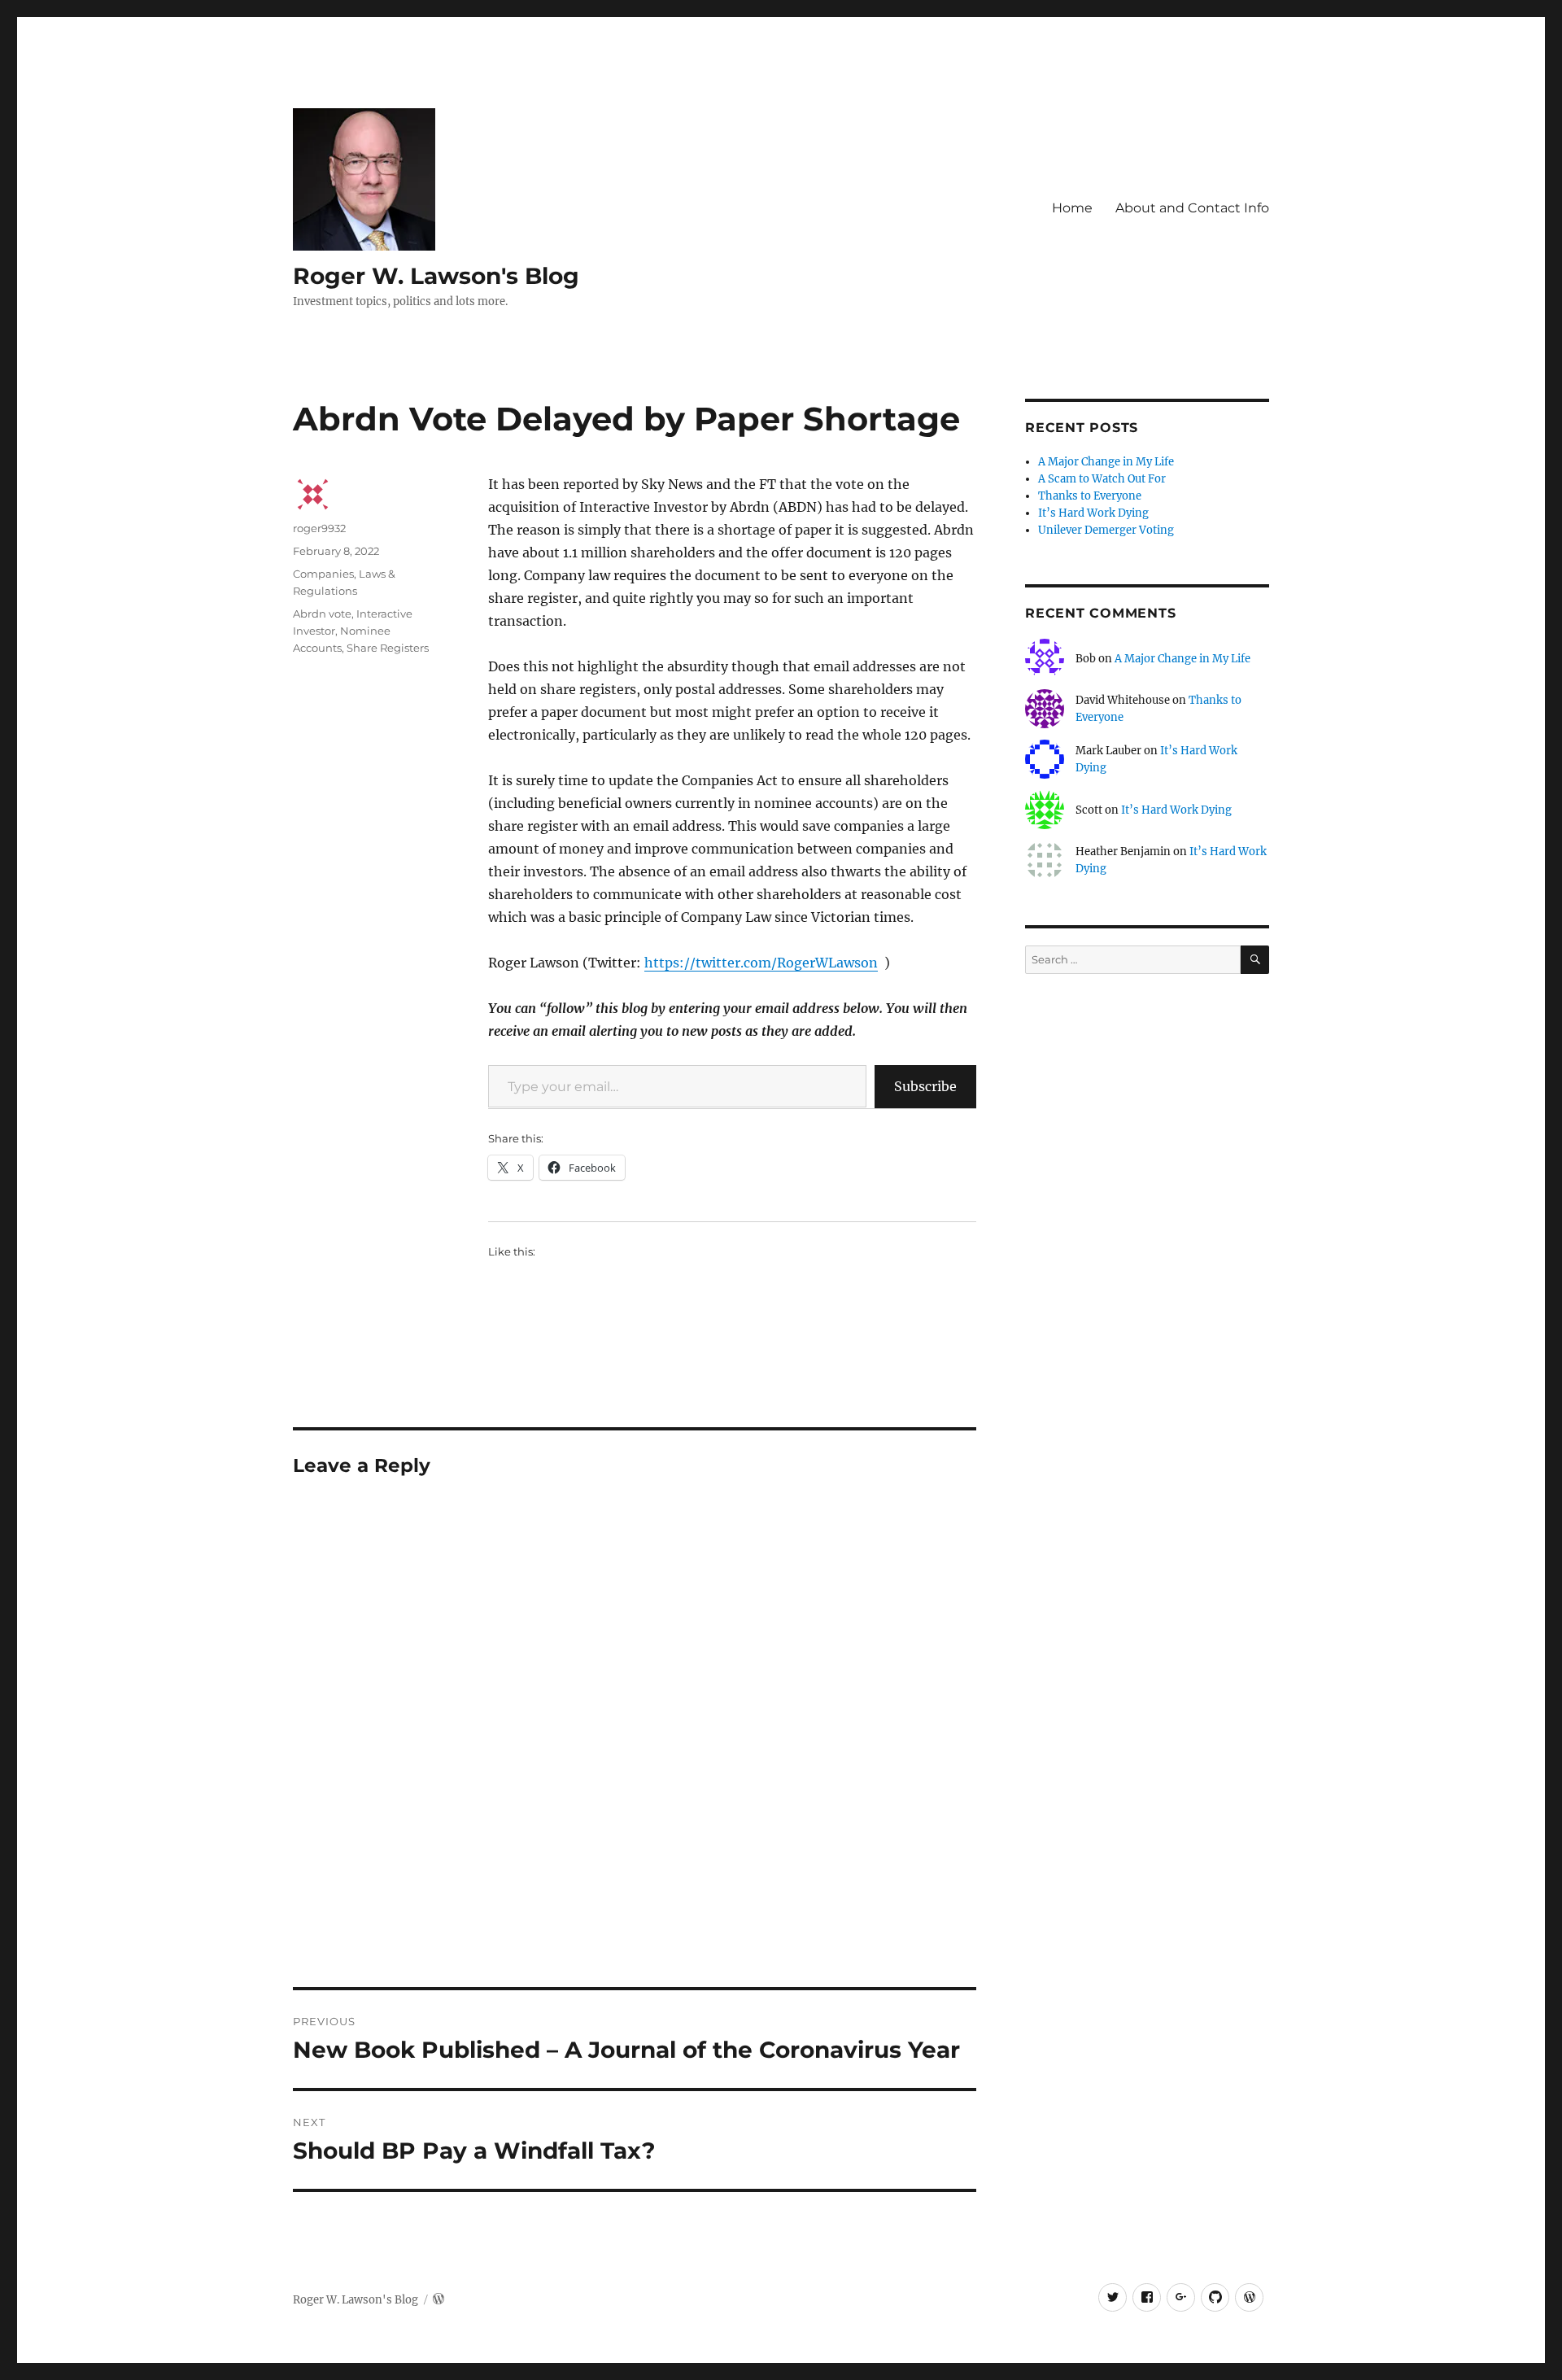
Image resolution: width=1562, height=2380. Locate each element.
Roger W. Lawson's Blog (436, 276)
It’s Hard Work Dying (1093, 513)
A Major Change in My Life (1106, 462)
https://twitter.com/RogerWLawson (761, 963)
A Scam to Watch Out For (1102, 479)
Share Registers (388, 648)
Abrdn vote (322, 614)
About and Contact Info (1192, 208)
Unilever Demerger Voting (1106, 530)
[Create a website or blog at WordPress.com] (438, 2300)
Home (1072, 208)
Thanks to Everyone (1090, 496)
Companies (323, 574)
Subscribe (925, 1086)
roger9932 (319, 528)
